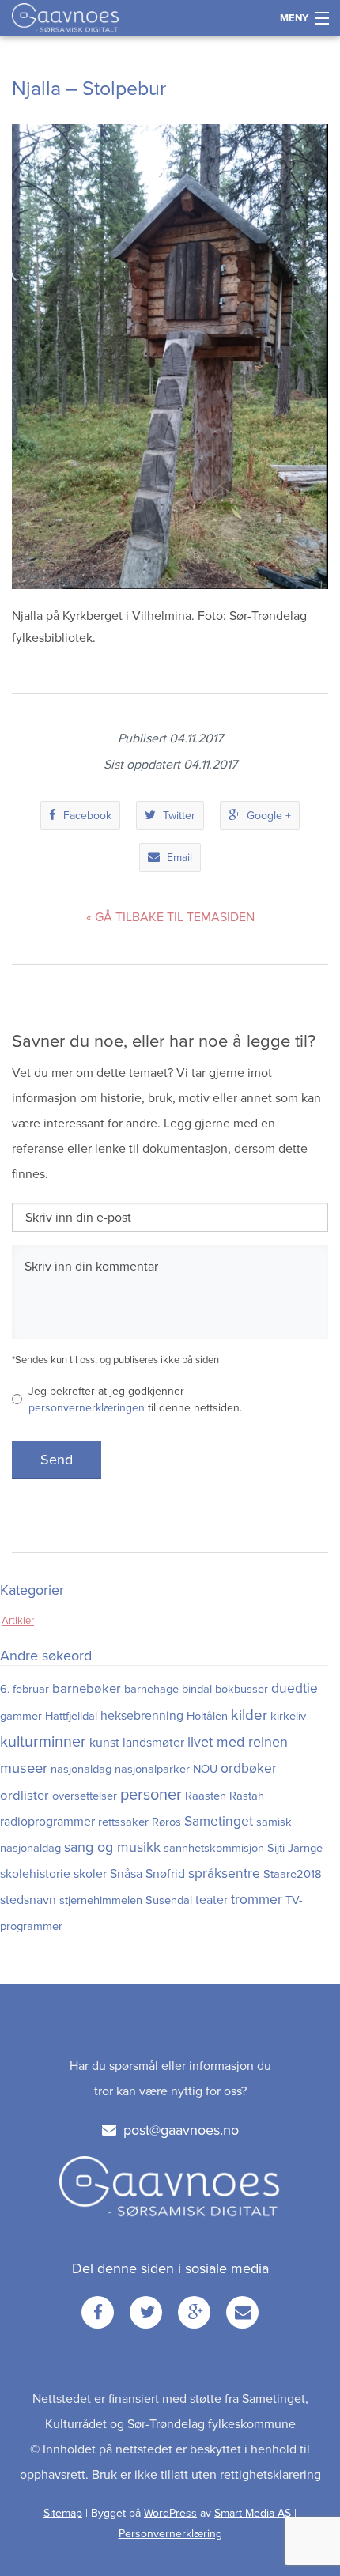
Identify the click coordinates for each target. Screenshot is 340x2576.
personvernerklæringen (87, 1408)
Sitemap (63, 2513)
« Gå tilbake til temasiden (170, 917)
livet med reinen (238, 1742)
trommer (257, 1900)
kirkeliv (288, 1716)
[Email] (242, 2312)
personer (151, 1795)
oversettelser (85, 1796)
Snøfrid (165, 1874)
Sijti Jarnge (295, 1848)
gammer (21, 1716)
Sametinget (219, 1821)
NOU (205, 1769)
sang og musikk (112, 1847)
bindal (197, 1689)
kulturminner (43, 1742)
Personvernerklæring (170, 2534)
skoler (90, 1874)
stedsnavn (28, 1900)
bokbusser (242, 1689)
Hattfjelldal (71, 1716)
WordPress (170, 2513)
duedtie (295, 1688)
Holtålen (207, 1716)
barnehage (151, 1689)
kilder (249, 1715)
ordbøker (249, 1768)
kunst (104, 1743)
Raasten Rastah (225, 1796)
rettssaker (123, 1822)
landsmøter (153, 1743)
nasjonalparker (152, 1769)
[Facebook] (98, 2312)
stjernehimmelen (101, 1900)
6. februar (25, 1689)
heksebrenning (142, 1716)
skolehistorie (35, 1874)
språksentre (224, 1873)
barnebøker (87, 1689)
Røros (166, 1822)
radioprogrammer (47, 1822)
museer (24, 1768)
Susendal (169, 1900)
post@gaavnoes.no (181, 2130)
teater (212, 1900)
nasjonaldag (81, 1769)
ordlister (25, 1796)
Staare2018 (293, 1874)
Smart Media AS (253, 2513)
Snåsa (126, 1874)
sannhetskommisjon (214, 1848)
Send (57, 1460)
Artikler (18, 1621)
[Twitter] (146, 2312)
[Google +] (194, 2312)
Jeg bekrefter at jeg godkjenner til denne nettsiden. (135, 1399)
